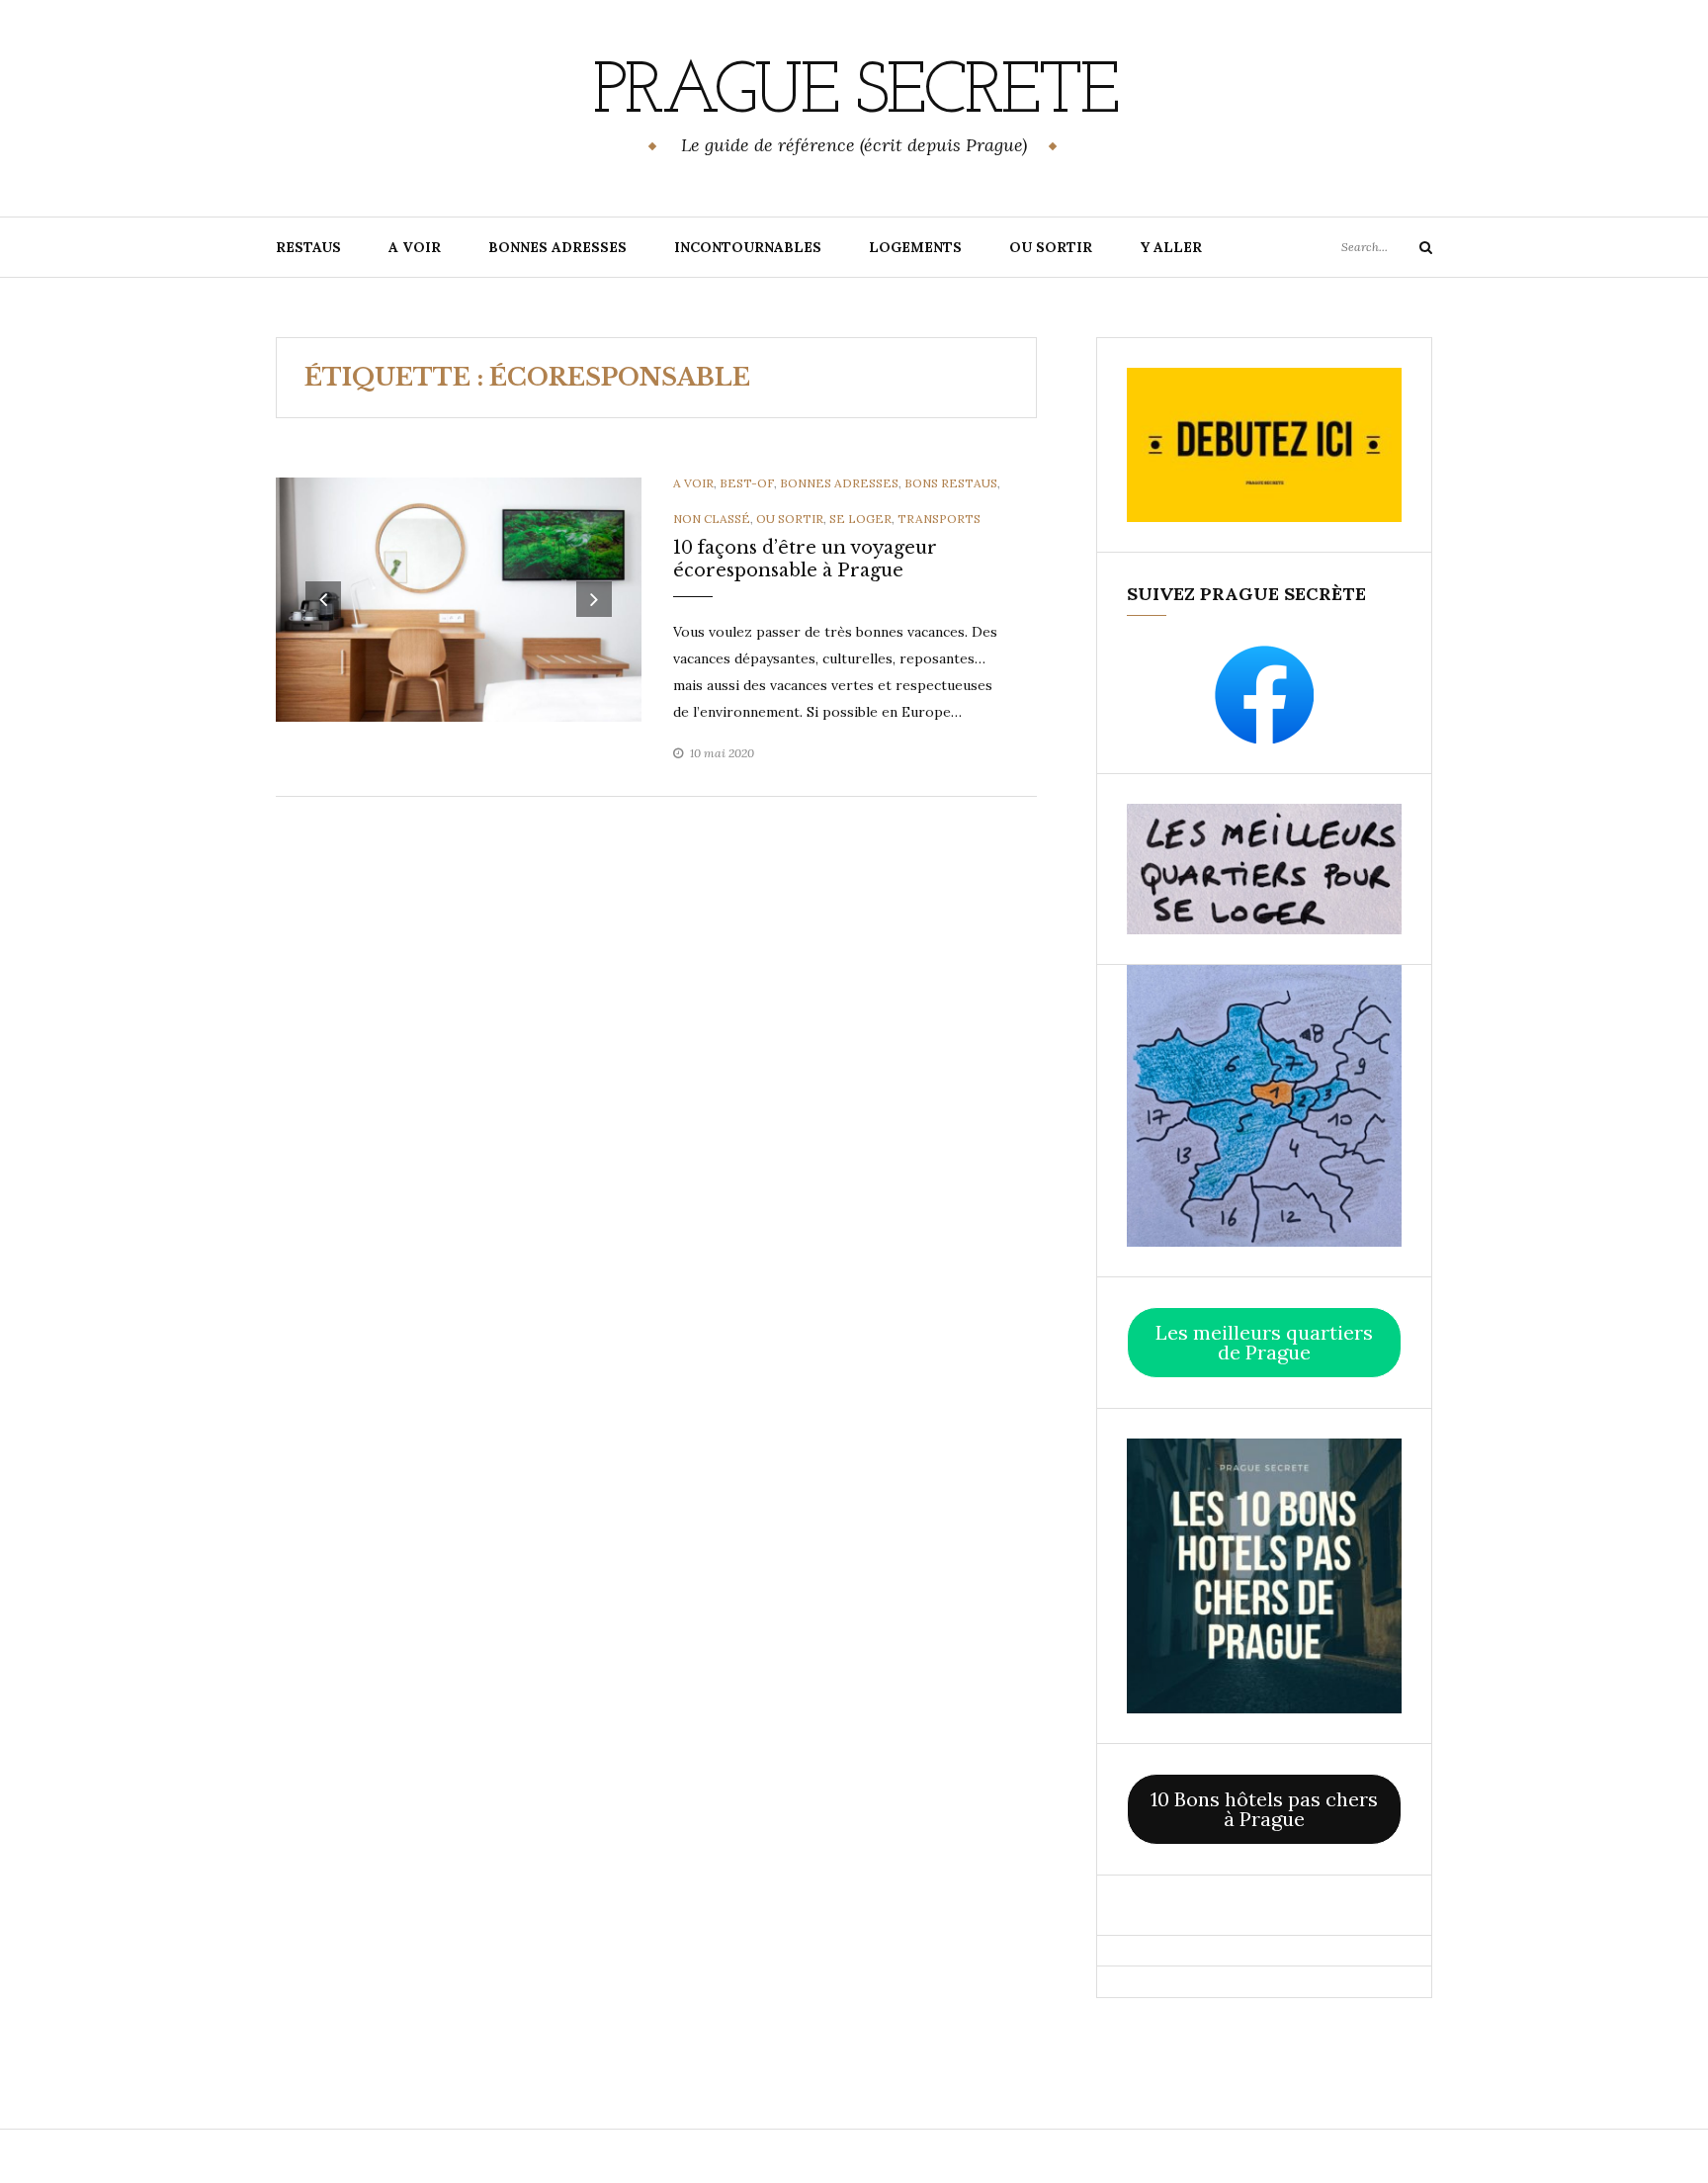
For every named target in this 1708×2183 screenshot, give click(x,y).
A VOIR (415, 247)
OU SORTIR (1051, 247)
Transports (939, 519)
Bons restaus (951, 483)
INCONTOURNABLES (748, 247)
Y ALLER (1171, 247)
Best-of (747, 483)
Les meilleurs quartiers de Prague (1264, 1342)
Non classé (712, 519)
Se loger (860, 519)
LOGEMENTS (915, 247)
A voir (693, 483)
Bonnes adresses (839, 483)
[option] (459, 600)
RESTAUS (308, 247)
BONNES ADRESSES (557, 247)
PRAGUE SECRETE (854, 94)
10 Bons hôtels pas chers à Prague (1264, 1809)
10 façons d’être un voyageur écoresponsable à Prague (805, 559)
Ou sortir (790, 519)
